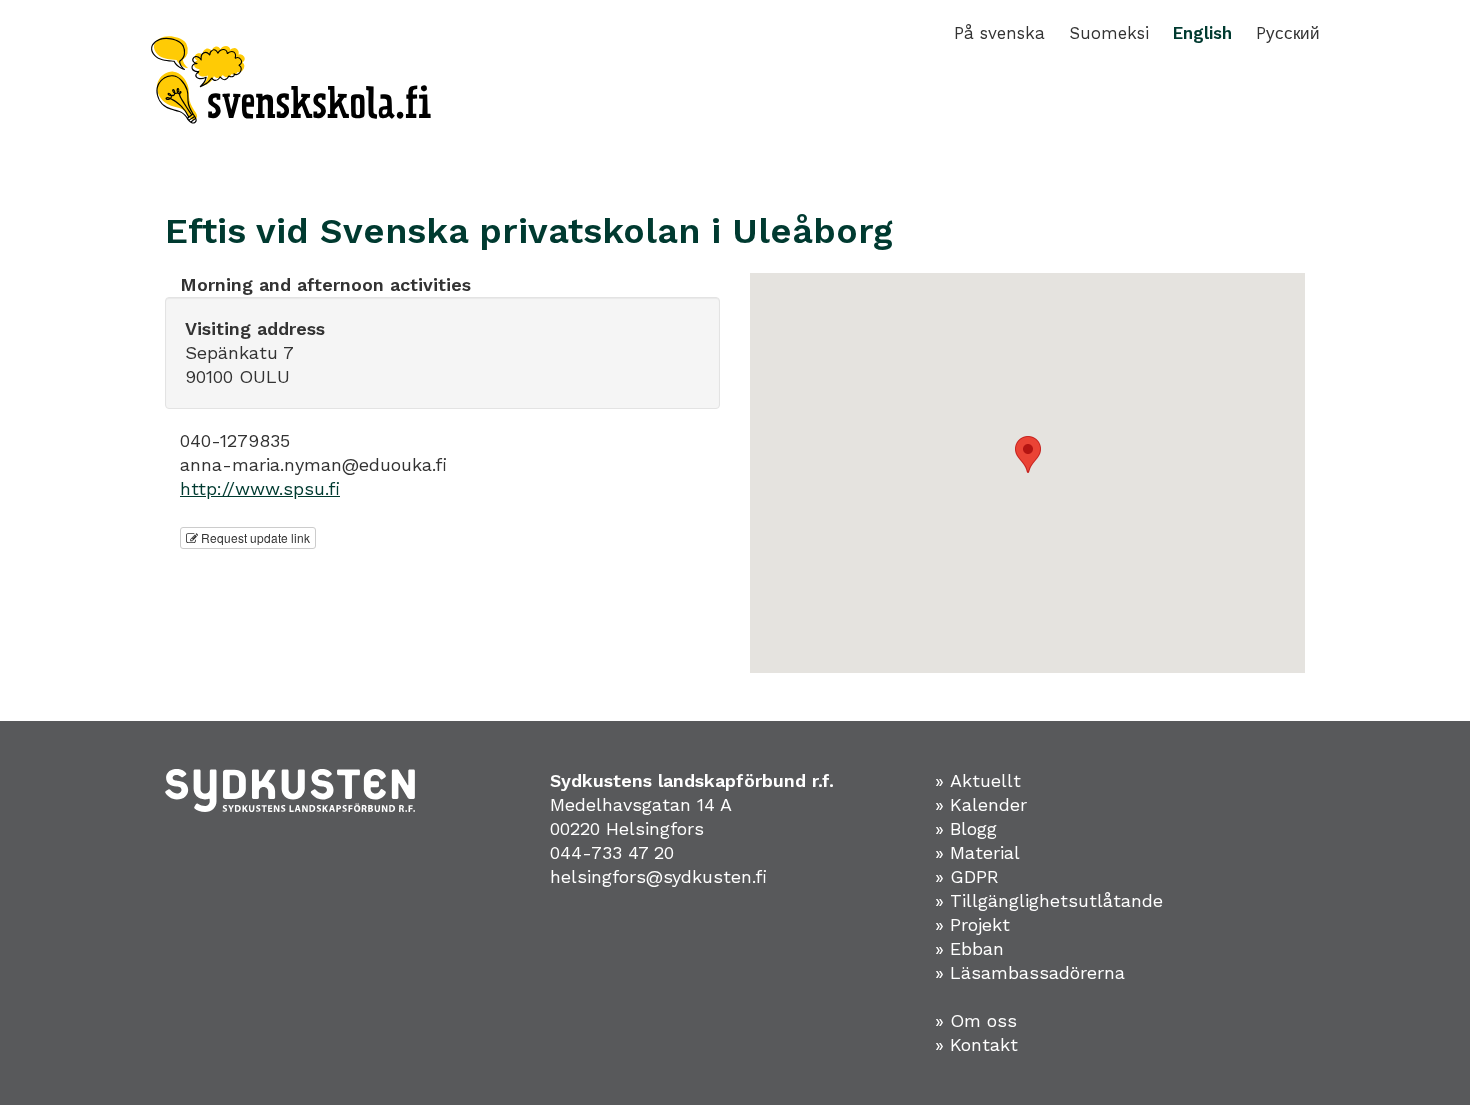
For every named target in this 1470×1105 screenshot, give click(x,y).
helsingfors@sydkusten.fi (658, 876)
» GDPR (967, 876)
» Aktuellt (978, 780)
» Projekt (972, 924)
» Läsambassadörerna (1030, 972)
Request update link (254, 537)
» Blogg (966, 828)
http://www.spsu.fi (260, 488)
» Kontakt (976, 1044)
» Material (977, 852)
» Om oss (976, 1020)
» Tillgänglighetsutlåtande (1049, 900)
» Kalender (981, 804)
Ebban (977, 948)
